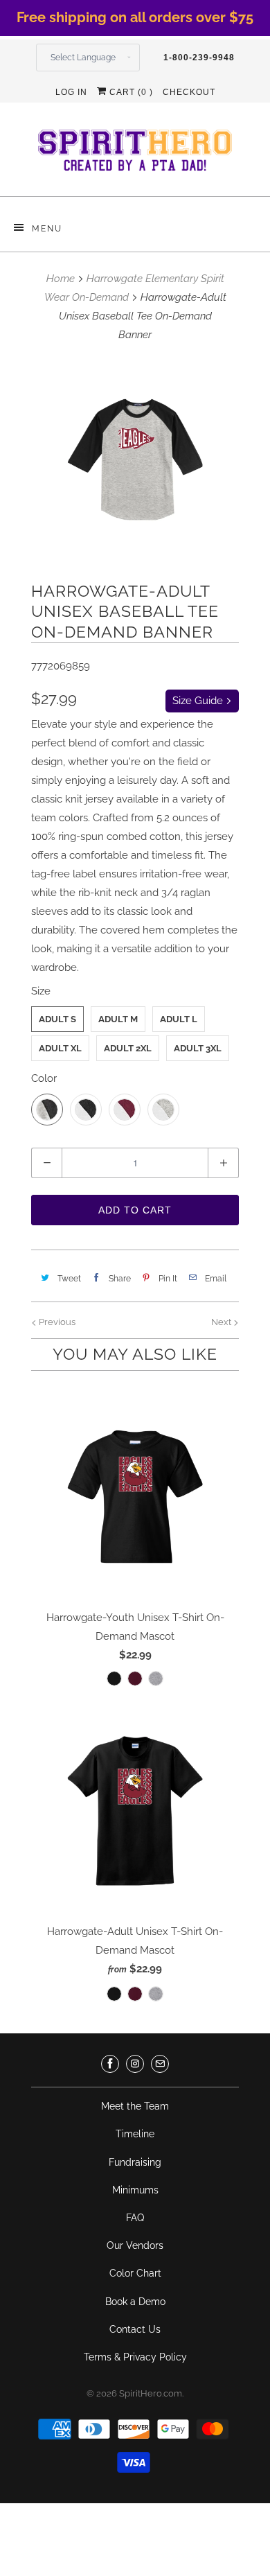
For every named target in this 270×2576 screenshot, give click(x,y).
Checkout (189, 92)
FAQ (135, 2218)
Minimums (135, 2190)
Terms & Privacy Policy (135, 2357)
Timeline (135, 2134)
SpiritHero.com (151, 2393)
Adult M (118, 1019)
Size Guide (199, 701)
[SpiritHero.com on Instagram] (135, 2064)
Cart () (130, 92)
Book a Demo (135, 2302)
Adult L (179, 1019)
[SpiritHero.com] (135, 155)
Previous (56, 1322)
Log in (71, 92)
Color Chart (135, 2273)
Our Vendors (135, 2245)
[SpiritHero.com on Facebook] (110, 2064)
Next (222, 1322)
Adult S (57, 1019)
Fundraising (135, 2162)
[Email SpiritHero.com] (160, 2064)
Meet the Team (135, 2106)
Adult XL (60, 1048)
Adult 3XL (198, 1048)
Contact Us (135, 2329)
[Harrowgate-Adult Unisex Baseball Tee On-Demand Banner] (135, 460)
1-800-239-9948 (199, 58)
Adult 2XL (128, 1048)
